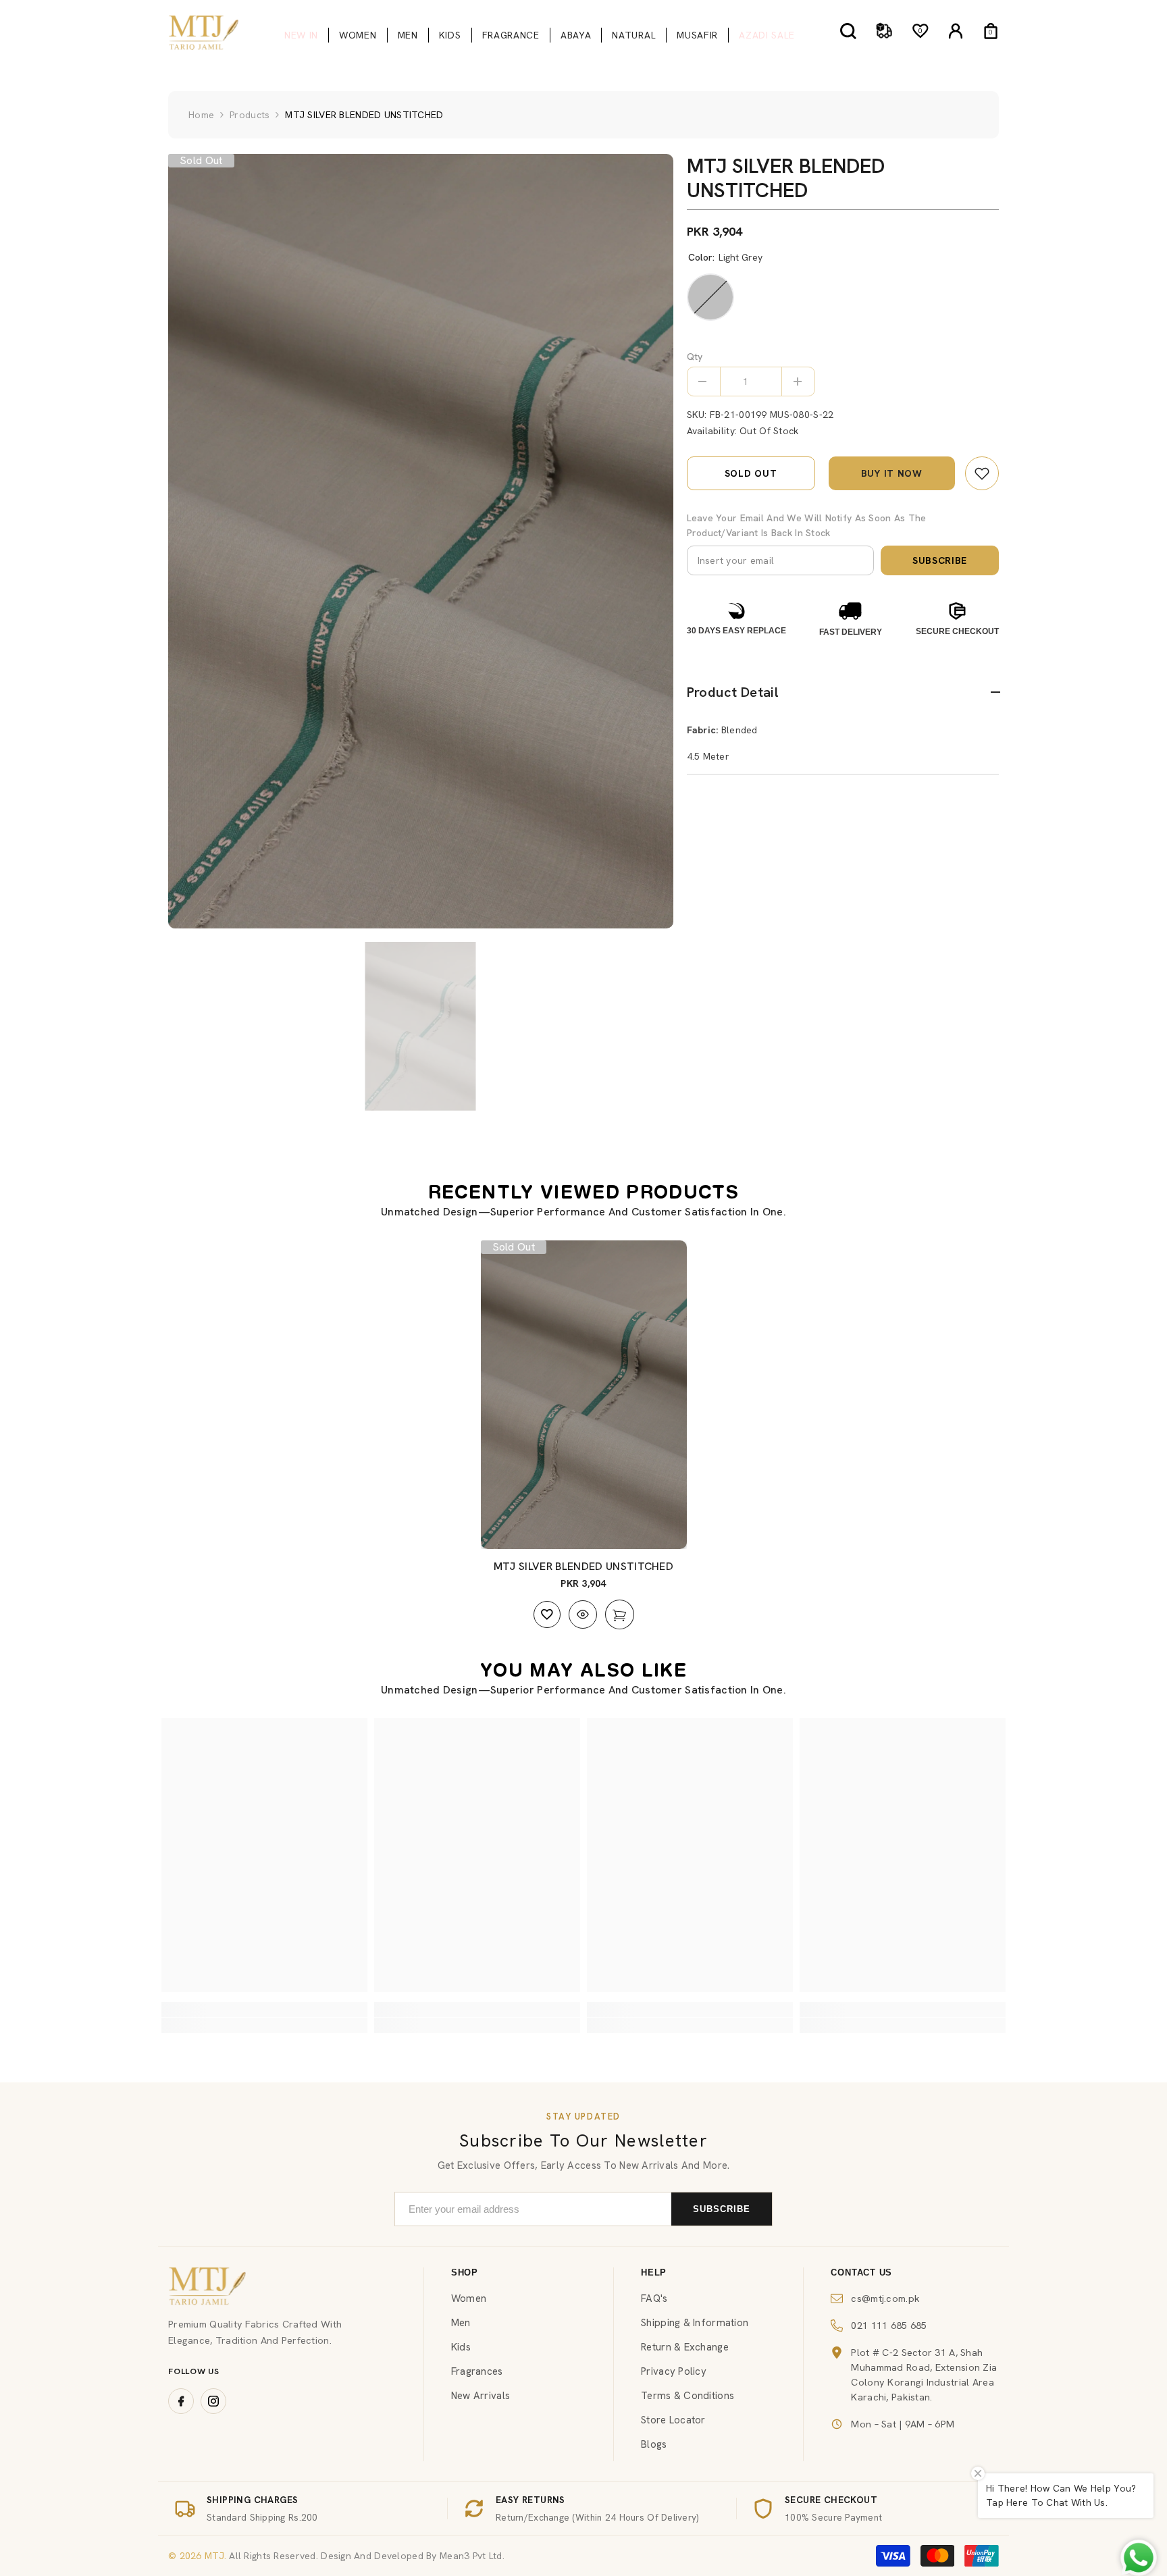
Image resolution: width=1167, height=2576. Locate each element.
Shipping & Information (695, 2323)
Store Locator (673, 2420)
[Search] (848, 31)
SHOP (465, 2272)
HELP (654, 2272)
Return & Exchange (685, 2347)
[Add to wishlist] (547, 1614)
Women (469, 2298)
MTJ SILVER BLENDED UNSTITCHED (583, 1566)
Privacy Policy (674, 2371)
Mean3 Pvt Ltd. (472, 2556)
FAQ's (654, 2298)
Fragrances (477, 2371)
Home (201, 115)
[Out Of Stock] (620, 1614)
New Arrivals (481, 2396)
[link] (982, 473)
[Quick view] (583, 1614)
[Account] (956, 31)
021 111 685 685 (889, 2325)
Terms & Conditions (688, 2396)
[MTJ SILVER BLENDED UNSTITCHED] (584, 1395)
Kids (461, 2347)
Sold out (751, 473)
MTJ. (214, 2556)
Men (461, 2323)
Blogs (654, 2444)
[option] (421, 541)
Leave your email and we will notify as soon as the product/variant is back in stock (807, 525)
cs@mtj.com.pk (885, 2298)
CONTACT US (861, 2272)
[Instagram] (213, 2401)
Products (250, 115)
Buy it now (892, 473)
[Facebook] (181, 2401)
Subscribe (940, 560)
